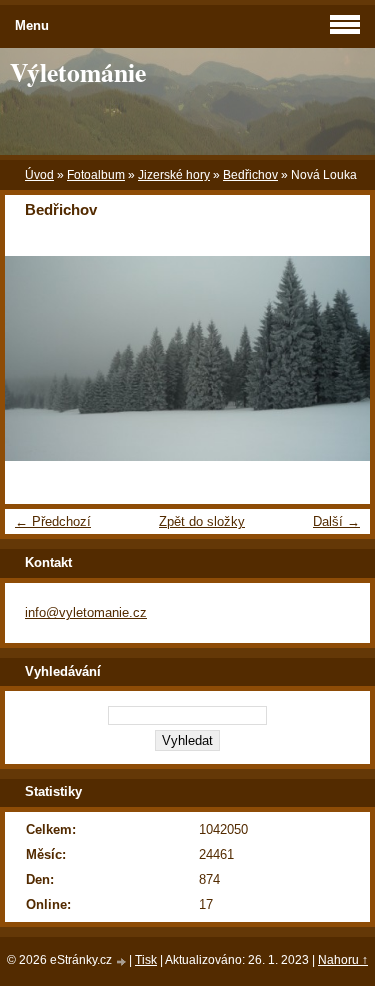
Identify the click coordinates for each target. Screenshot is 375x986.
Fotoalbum (96, 175)
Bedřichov (250, 175)
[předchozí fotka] (37, 359)
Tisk (146, 960)
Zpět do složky (202, 521)
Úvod (39, 175)
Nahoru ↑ (343, 960)
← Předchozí (53, 521)
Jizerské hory (174, 175)
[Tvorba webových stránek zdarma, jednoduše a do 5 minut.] (122, 961)
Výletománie (78, 72)
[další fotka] (337, 359)
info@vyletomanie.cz (86, 612)
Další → (336, 521)
